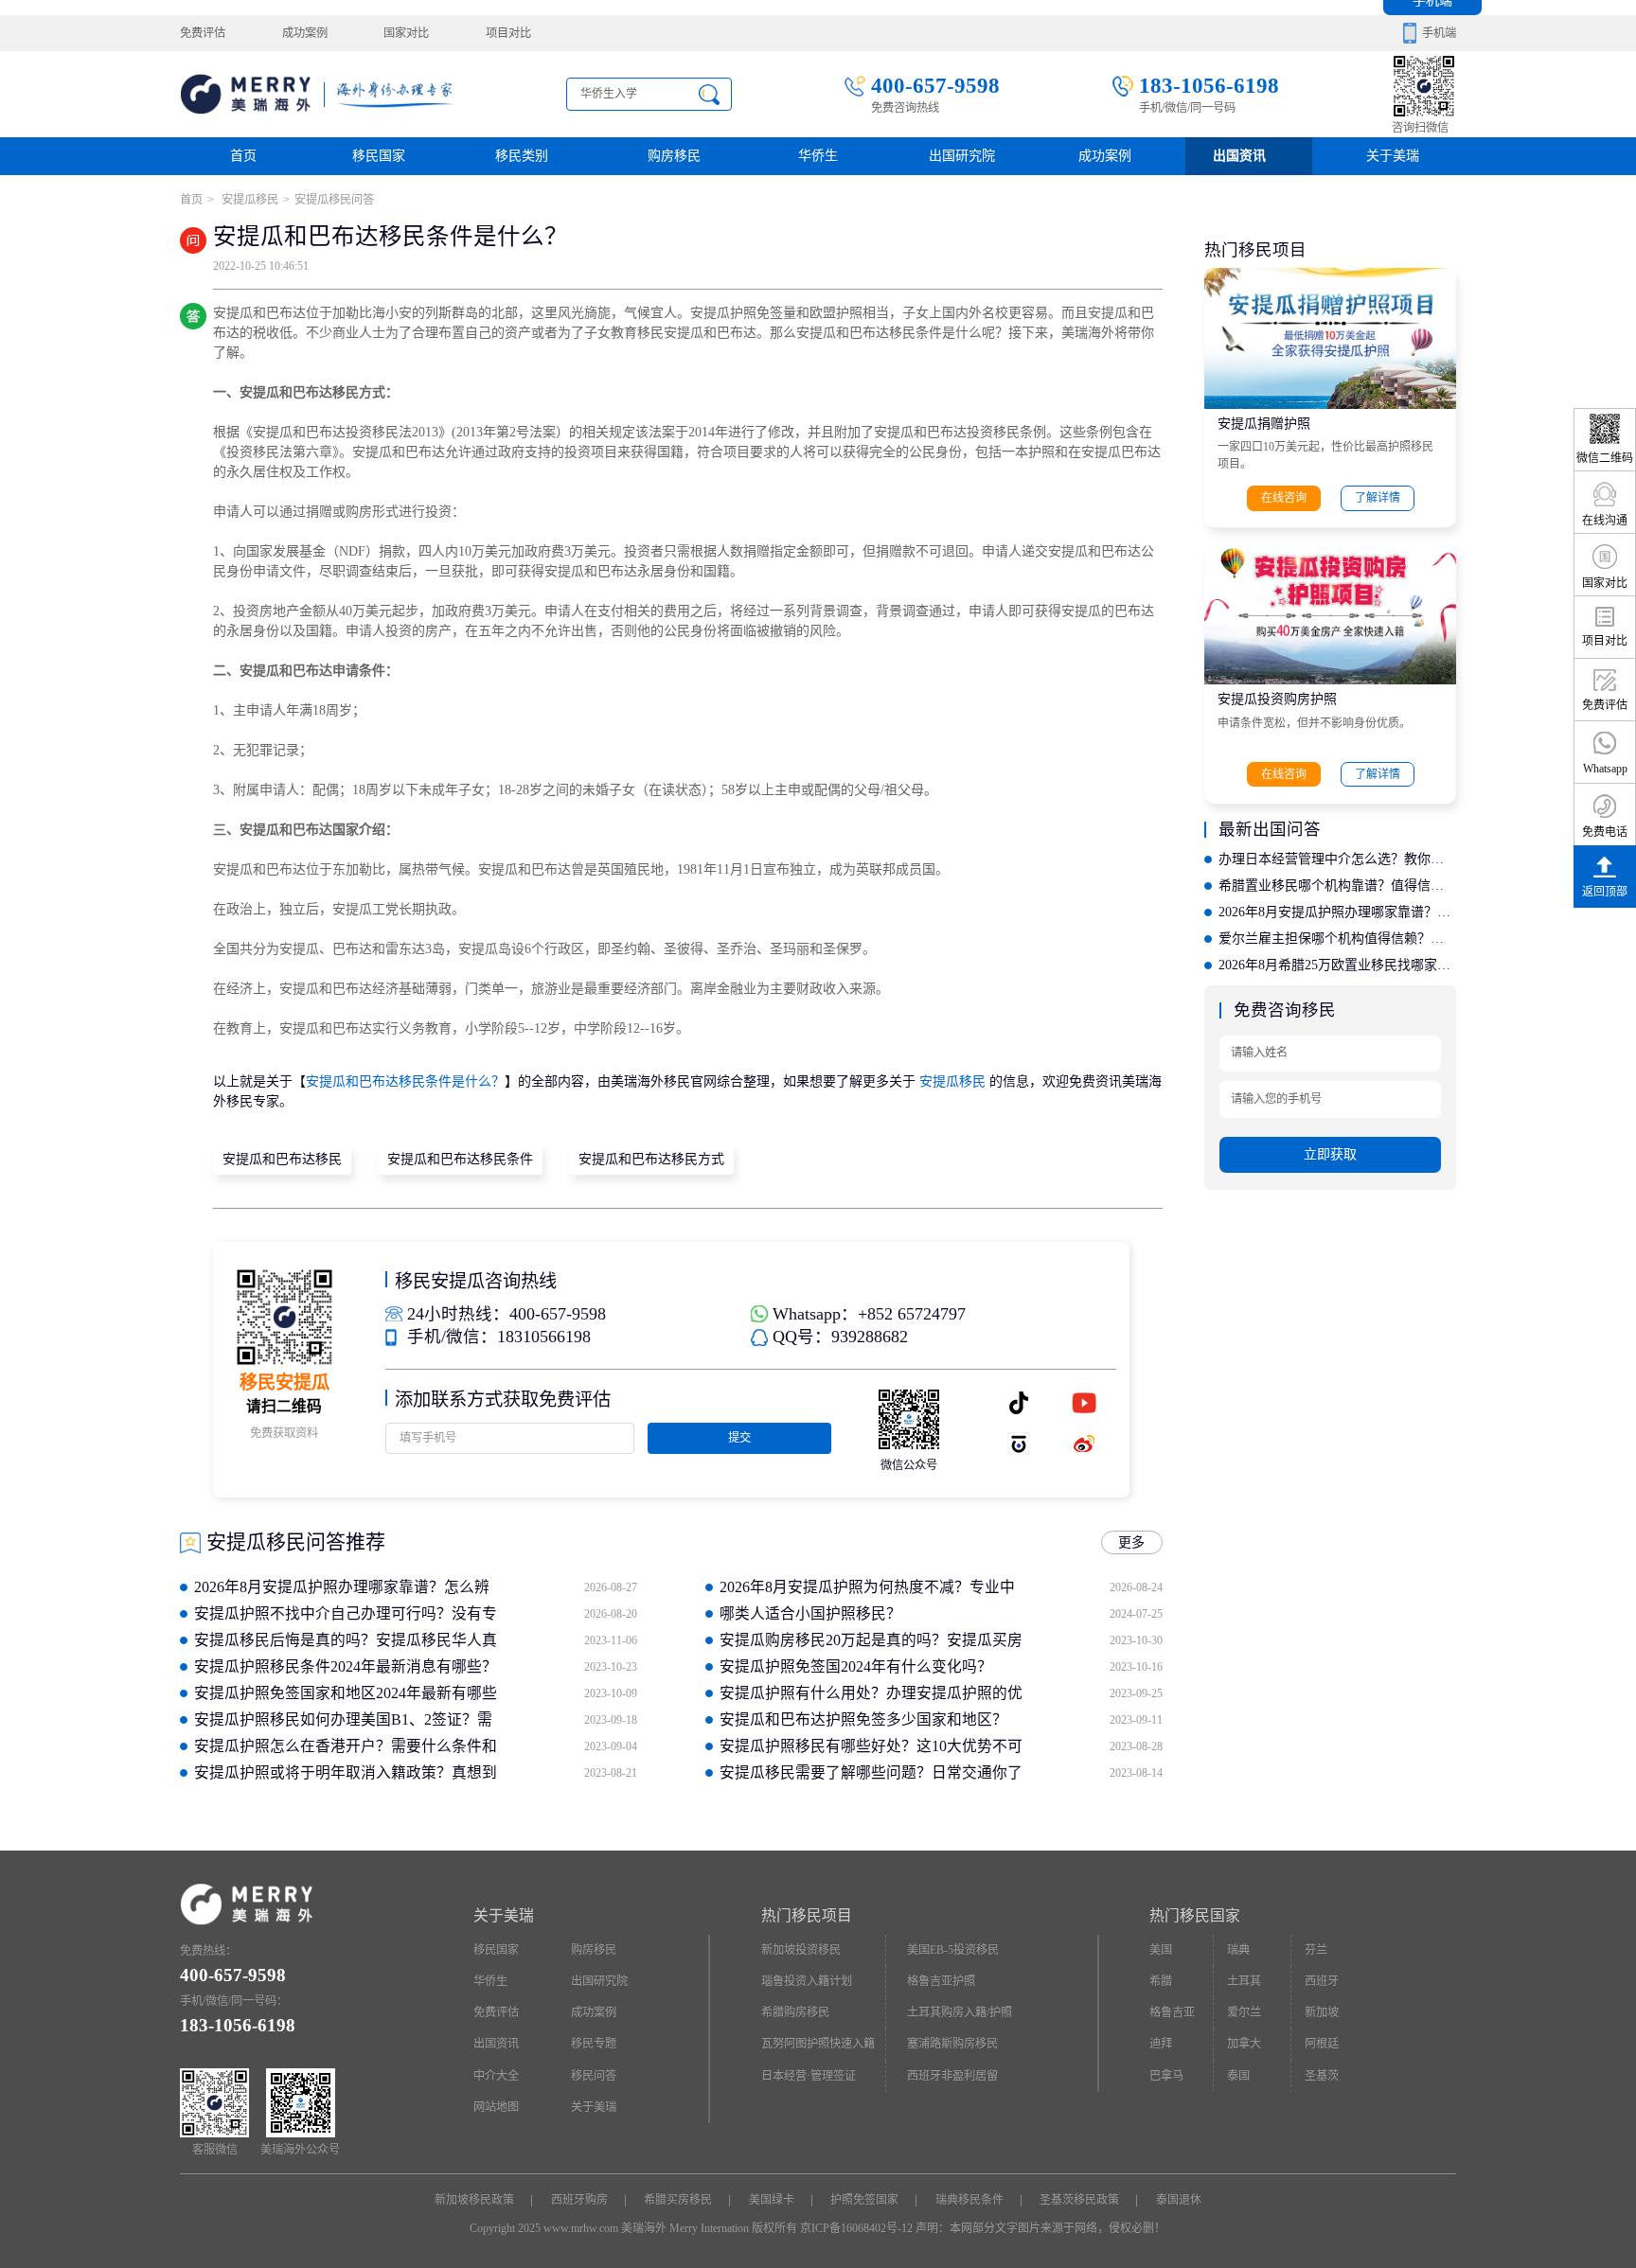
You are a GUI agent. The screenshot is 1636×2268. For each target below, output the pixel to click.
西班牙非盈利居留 (952, 2076)
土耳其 (1244, 1981)
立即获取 (1330, 1154)
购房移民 (674, 156)
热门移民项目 (807, 1915)
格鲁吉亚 (1172, 2012)
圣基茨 (1322, 2076)
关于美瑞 (1393, 156)
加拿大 (1244, 2044)
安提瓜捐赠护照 (1264, 424)
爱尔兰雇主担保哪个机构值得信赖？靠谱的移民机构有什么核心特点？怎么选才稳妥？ (1337, 939)
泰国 (1238, 2076)
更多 (1131, 1542)
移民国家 (379, 156)
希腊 (1161, 1981)
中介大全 (496, 2076)
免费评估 (203, 33)
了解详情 (1378, 498)
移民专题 (594, 2044)
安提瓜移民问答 (334, 200)
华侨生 (818, 156)
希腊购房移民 (795, 2012)
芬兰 (1316, 1950)
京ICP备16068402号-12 (856, 2228)
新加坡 (1322, 2012)
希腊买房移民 (678, 2200)
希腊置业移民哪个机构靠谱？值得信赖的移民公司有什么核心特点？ (1337, 886)
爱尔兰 (1244, 2012)
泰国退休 (1179, 2200)
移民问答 (594, 2076)
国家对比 (406, 33)
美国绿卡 (772, 2200)
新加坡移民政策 (474, 2200)
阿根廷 (1322, 2044)
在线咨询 (1284, 498)
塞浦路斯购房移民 (952, 2044)
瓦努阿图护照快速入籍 (818, 2044)
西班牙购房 (579, 2200)
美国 (1161, 1950)
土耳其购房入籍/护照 (960, 2012)
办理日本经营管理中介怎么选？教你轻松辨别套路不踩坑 (1337, 859)
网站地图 (496, 2107)
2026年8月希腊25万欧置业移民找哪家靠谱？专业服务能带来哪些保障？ (1337, 965)
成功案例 (305, 33)
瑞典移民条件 (969, 2200)
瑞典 (1238, 1950)
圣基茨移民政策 (1079, 2200)
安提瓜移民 (249, 200)
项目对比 (508, 33)
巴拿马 (1166, 2076)
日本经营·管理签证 (809, 2076)
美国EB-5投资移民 (953, 1950)
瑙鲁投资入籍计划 (807, 1981)
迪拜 (1161, 2044)
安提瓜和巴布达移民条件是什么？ (405, 1081)
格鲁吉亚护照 (941, 1981)
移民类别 (522, 156)
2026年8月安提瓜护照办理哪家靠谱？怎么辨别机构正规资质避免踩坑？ (1337, 912)
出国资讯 (496, 2044)
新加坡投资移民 (801, 1950)
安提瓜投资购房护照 (1277, 699)
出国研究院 (962, 156)
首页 (243, 156)
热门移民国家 (1195, 1915)
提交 (739, 1438)
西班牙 (1322, 1981)
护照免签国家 (864, 2200)
